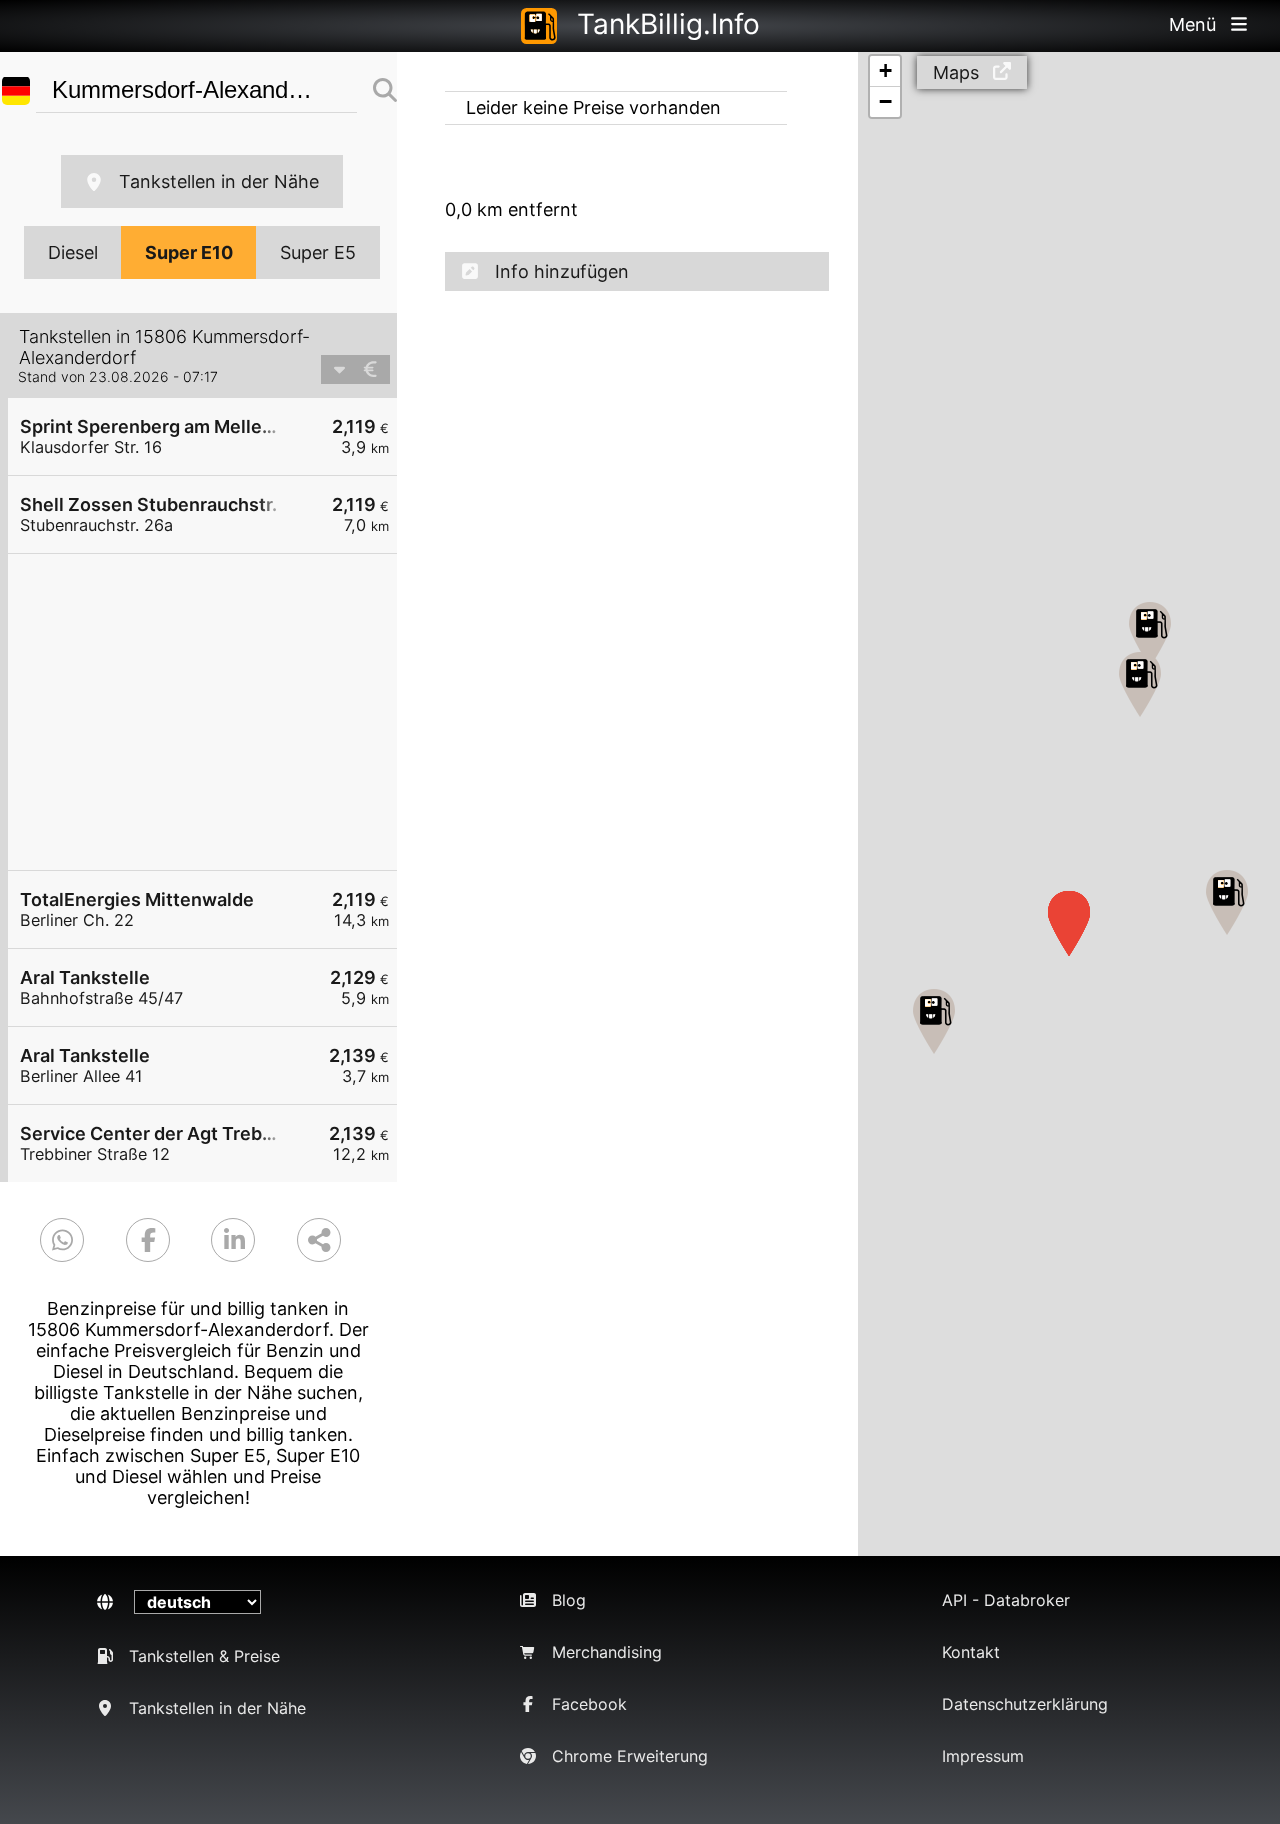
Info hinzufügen (562, 271)
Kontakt (971, 1652)
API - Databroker (1006, 1600)
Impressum (983, 1756)
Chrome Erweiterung (630, 1756)
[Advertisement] (212, 712)
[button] (934, 1021)
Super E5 (318, 252)
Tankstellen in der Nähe (219, 181)
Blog (569, 1600)
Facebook (589, 1704)
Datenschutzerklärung (1025, 1704)
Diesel (73, 252)
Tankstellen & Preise (204, 1656)
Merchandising (607, 1652)
